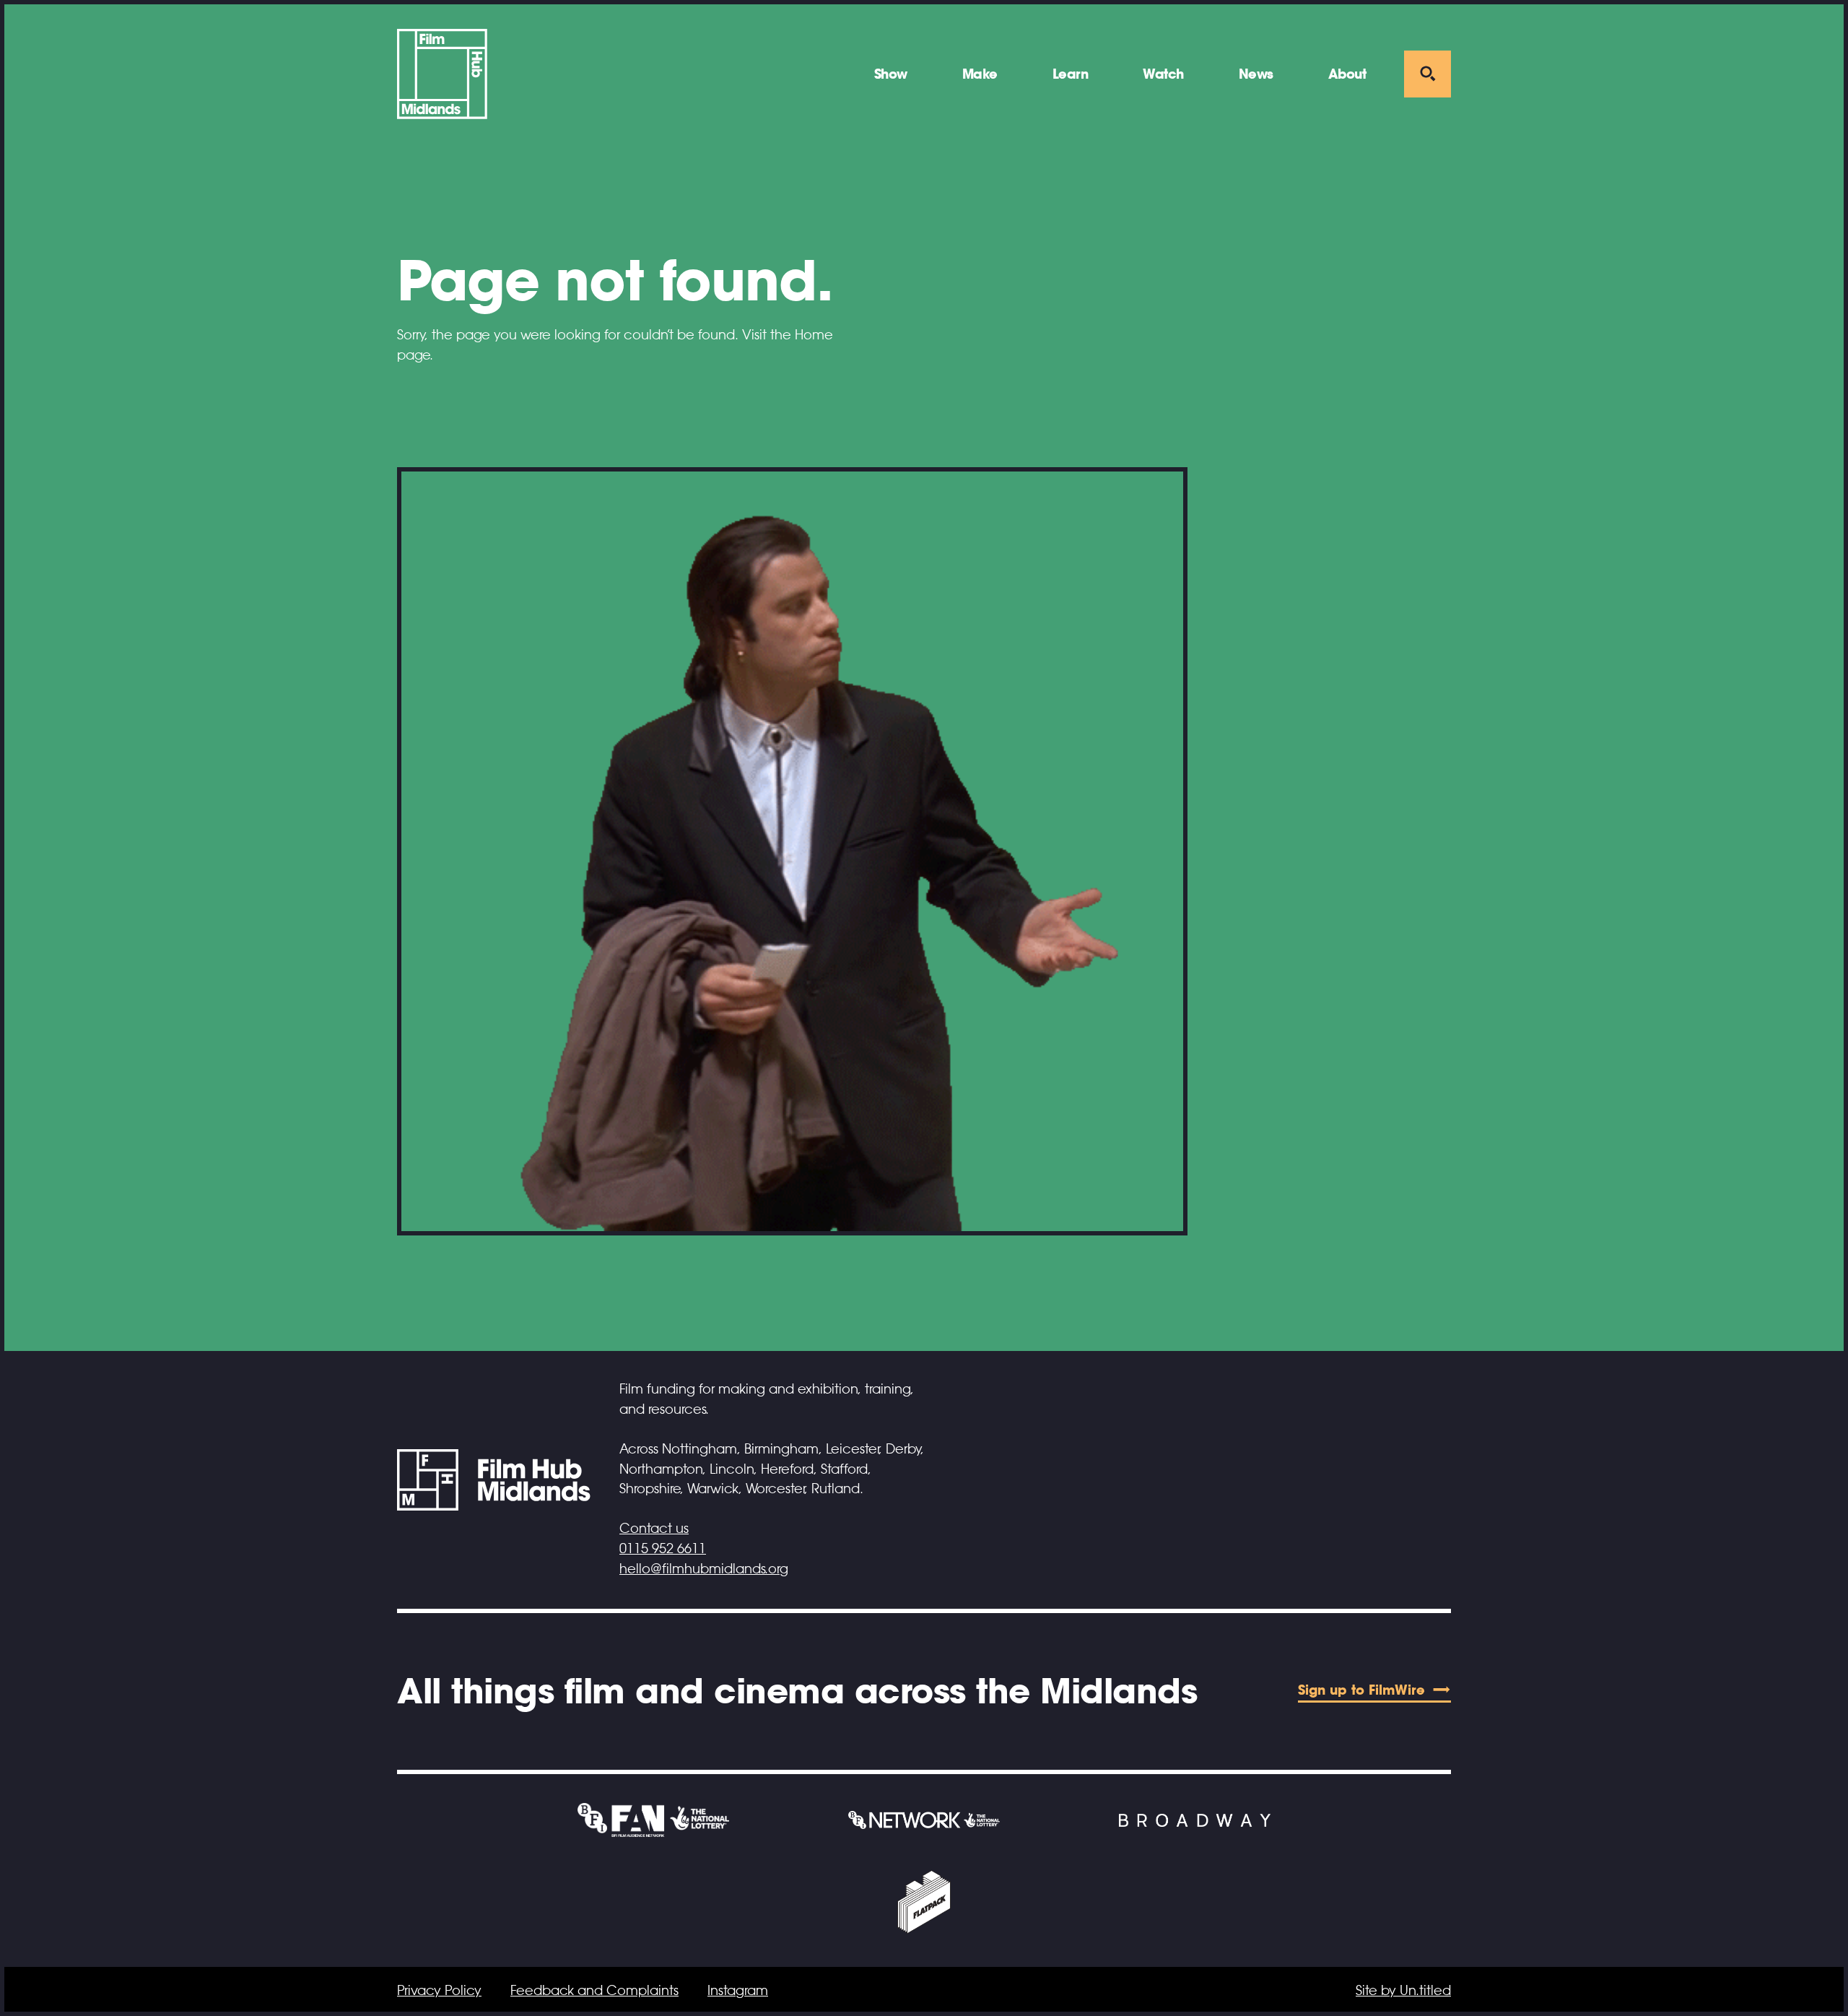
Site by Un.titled (1403, 1991)
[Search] (1428, 74)
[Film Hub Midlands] (442, 74)
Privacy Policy (439, 1991)
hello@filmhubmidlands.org (704, 1569)
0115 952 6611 (663, 1549)
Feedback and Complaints (594, 1991)
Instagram (738, 1991)
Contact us (654, 1529)
